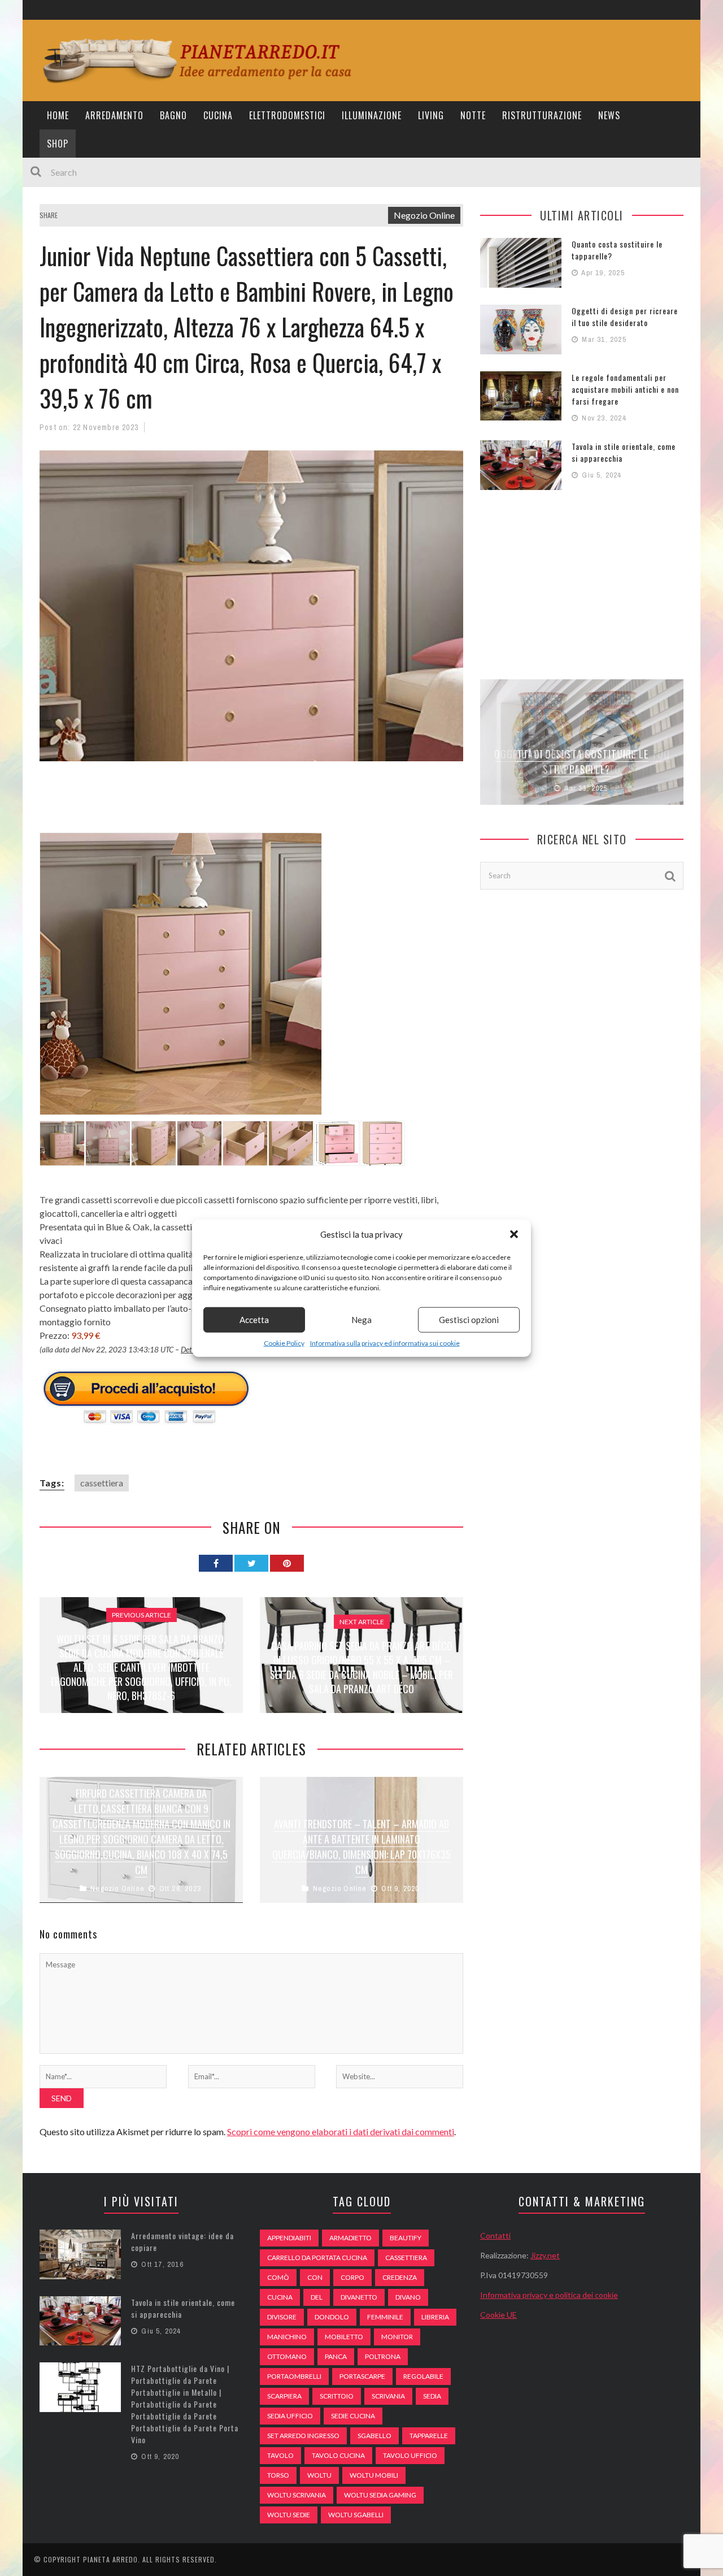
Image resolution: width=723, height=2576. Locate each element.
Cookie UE (498, 2315)
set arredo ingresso (303, 2436)
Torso (278, 2475)
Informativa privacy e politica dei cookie (549, 2295)
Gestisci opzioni (469, 1320)
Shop (58, 144)
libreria (435, 2317)
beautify (406, 2238)
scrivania (388, 2396)
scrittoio (337, 2396)
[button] (514, 1234)
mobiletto (344, 2337)
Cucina (218, 115)
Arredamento (114, 115)
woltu (319, 2475)
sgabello (374, 2436)
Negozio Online (424, 215)
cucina (280, 2297)
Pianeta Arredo (110, 2559)
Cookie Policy (284, 1343)
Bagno (173, 115)
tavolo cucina (338, 2455)
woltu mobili (374, 2475)
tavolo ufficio (410, 2455)
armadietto (350, 2238)
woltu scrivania (297, 2495)
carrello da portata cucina (317, 2258)
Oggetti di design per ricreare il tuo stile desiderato (625, 316)
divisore (282, 2317)
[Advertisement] (245, 804)
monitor (397, 2337)
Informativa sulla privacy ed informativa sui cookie (385, 1343)
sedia (432, 2396)
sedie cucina (353, 2416)
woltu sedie (289, 2515)
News (609, 115)
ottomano (287, 2356)
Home (58, 115)
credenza (400, 2277)
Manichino (287, 2337)
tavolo (280, 2455)
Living (431, 115)
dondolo (332, 2317)
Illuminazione (372, 115)
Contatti (495, 2235)
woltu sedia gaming (380, 2495)
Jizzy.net (545, 2255)
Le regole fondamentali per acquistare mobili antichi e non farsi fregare (625, 389)
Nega (361, 1320)
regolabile (423, 2376)
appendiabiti (289, 2238)
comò (278, 2277)
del (317, 2297)
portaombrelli (294, 2376)
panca (336, 2356)
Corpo (352, 2277)
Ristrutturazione (542, 115)
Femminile (385, 2317)
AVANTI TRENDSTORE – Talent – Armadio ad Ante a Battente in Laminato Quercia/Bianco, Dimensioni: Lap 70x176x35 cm (361, 1847)
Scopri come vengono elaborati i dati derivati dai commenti (341, 2132)
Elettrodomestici (287, 115)
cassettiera (102, 1483)
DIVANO (408, 2297)
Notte (473, 115)
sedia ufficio (290, 2416)
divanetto (359, 2297)
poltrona (383, 2356)
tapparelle (429, 2436)
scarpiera (284, 2396)
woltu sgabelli (356, 2515)
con (315, 2277)
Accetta (254, 1320)
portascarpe (362, 2376)
